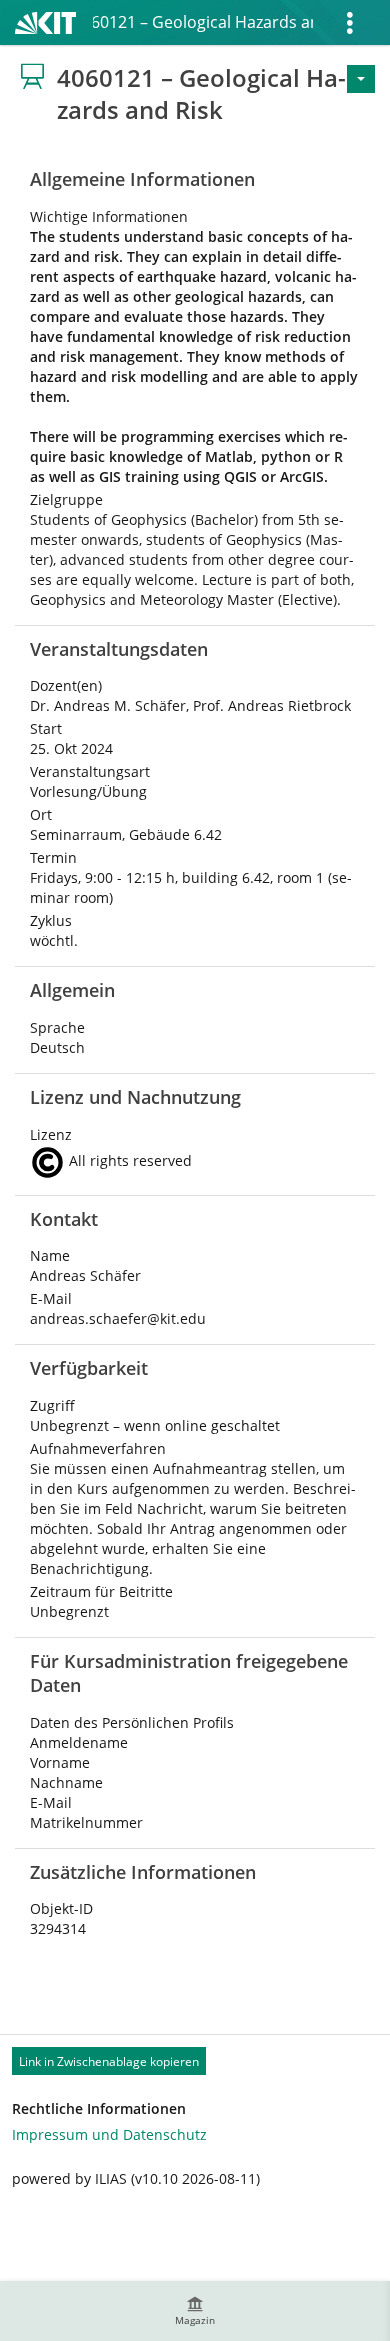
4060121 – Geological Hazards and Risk (203, 22)
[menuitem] (195, 2311)
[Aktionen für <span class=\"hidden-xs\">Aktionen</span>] (361, 79)
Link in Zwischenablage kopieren (109, 2061)
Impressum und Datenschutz (109, 2134)
